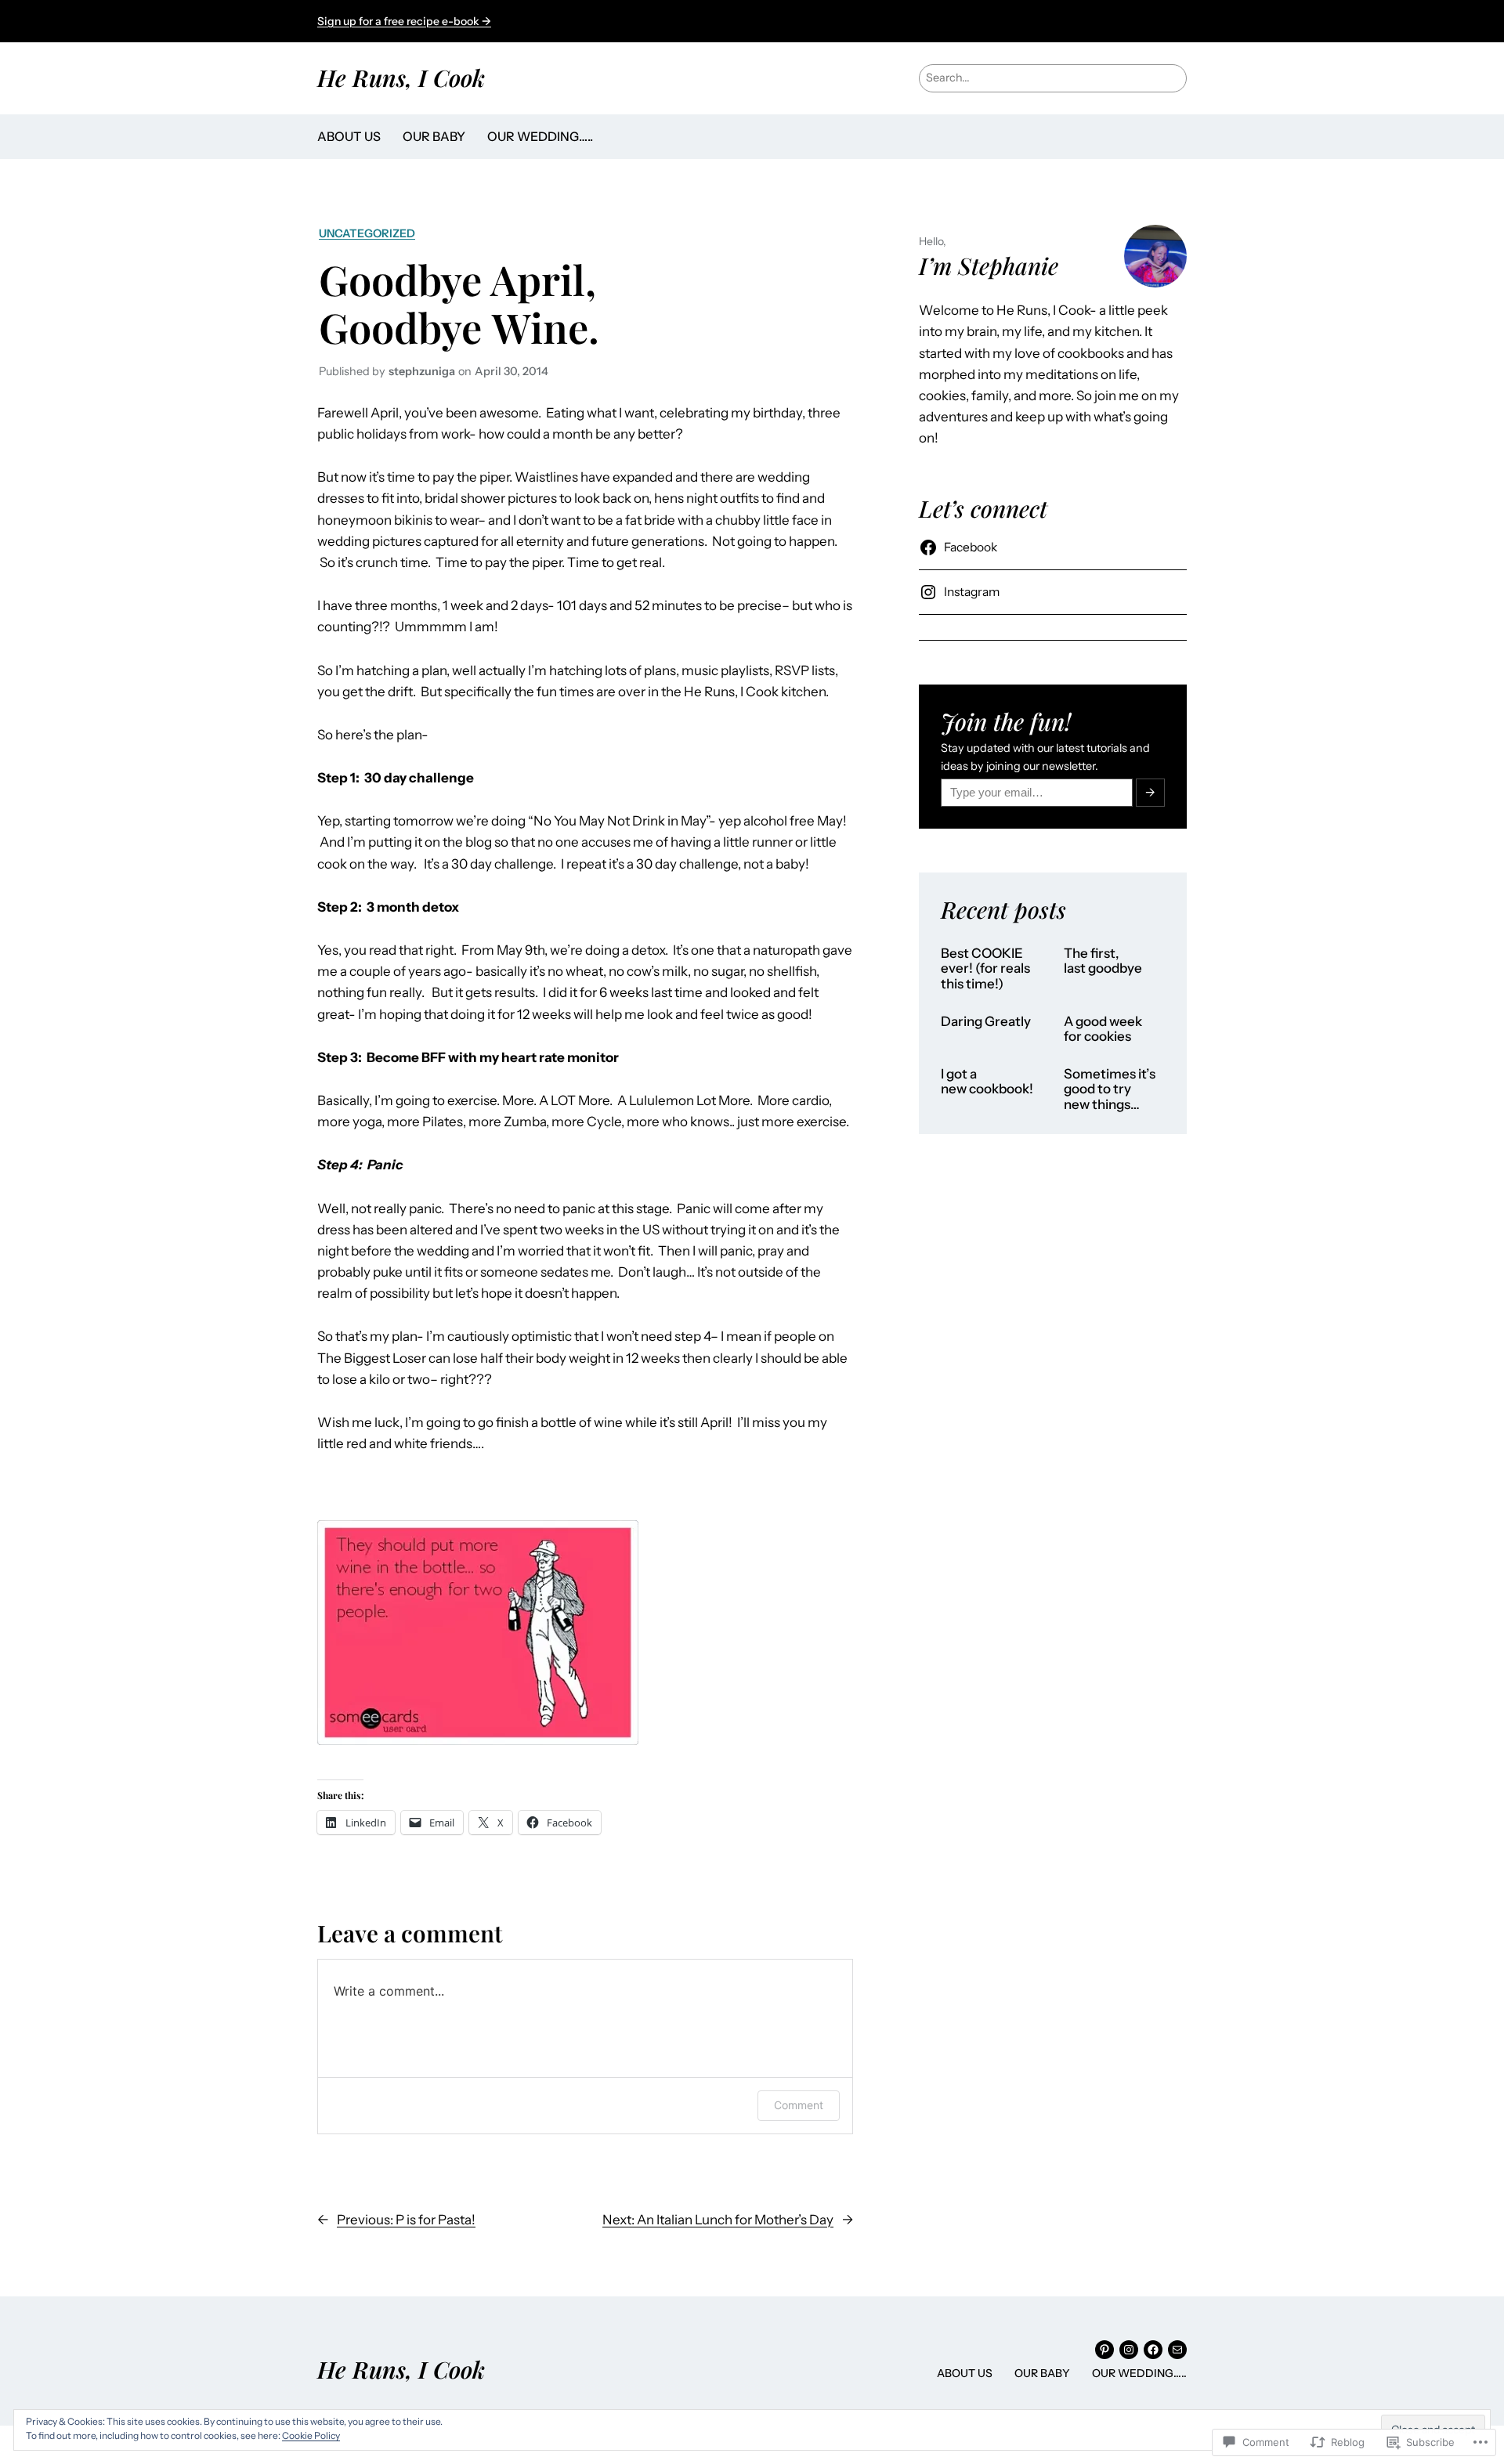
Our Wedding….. (540, 136)
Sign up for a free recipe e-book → (404, 21)
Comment (799, 2105)
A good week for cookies (1103, 1030)
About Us (349, 136)
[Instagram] (1129, 2350)
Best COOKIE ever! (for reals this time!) (985, 969)
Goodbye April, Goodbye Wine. (459, 303)
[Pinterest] (1104, 2350)
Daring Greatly (986, 1022)
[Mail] (1177, 2350)
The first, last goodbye (1103, 961)
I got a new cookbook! (987, 1082)
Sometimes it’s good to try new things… (1110, 1089)
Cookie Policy (311, 2435)
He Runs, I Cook (401, 77)
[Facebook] (1153, 2350)
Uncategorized (367, 233)
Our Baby (434, 136)
